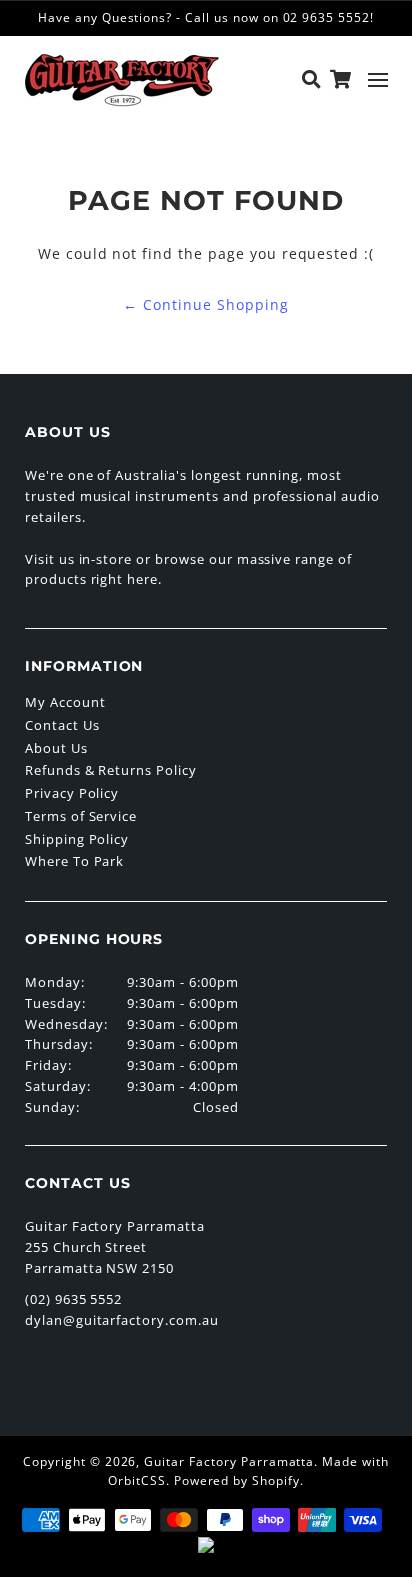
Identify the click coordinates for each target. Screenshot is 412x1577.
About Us (56, 748)
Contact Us (62, 725)
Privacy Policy (72, 793)
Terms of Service (81, 816)
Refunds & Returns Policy (111, 770)
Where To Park (74, 861)
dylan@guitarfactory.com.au (122, 1320)
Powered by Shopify (237, 1480)
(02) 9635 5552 (73, 1299)
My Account (65, 702)
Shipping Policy (77, 839)
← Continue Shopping (205, 304)
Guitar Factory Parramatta (229, 1461)
